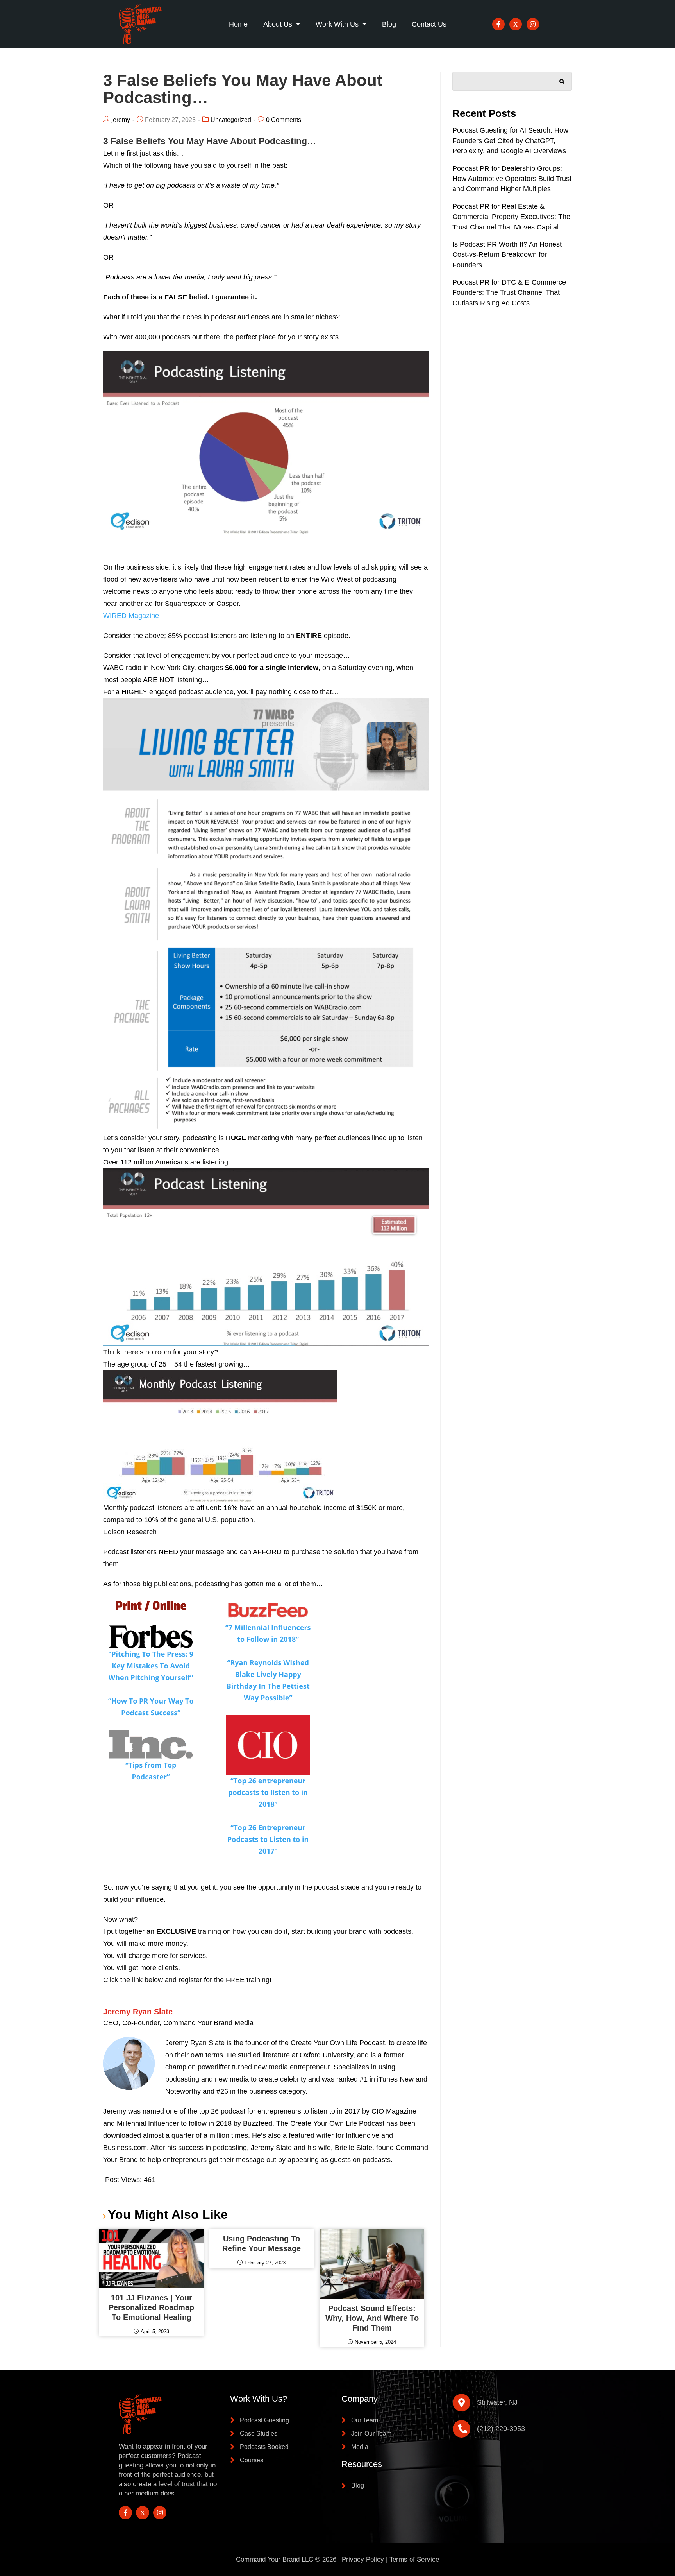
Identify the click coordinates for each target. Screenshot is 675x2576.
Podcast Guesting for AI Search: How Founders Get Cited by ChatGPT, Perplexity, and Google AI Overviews (510, 141)
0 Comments (284, 120)
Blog (389, 24)
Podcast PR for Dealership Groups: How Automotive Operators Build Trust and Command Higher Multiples (512, 179)
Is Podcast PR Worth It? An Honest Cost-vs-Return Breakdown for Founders (507, 255)
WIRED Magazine (131, 616)
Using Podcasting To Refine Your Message (262, 2244)
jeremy (121, 120)
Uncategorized (231, 120)
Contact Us (429, 24)
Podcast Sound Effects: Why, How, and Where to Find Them (372, 2318)
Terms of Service (414, 2559)
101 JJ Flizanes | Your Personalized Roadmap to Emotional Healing (151, 2307)
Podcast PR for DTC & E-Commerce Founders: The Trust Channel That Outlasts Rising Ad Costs (509, 293)
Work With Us (337, 24)
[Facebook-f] (498, 24)
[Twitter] (516, 24)
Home (238, 24)
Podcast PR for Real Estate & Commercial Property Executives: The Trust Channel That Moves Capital (511, 217)
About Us (278, 24)
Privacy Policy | (366, 2559)
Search (562, 80)
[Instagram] (533, 24)
